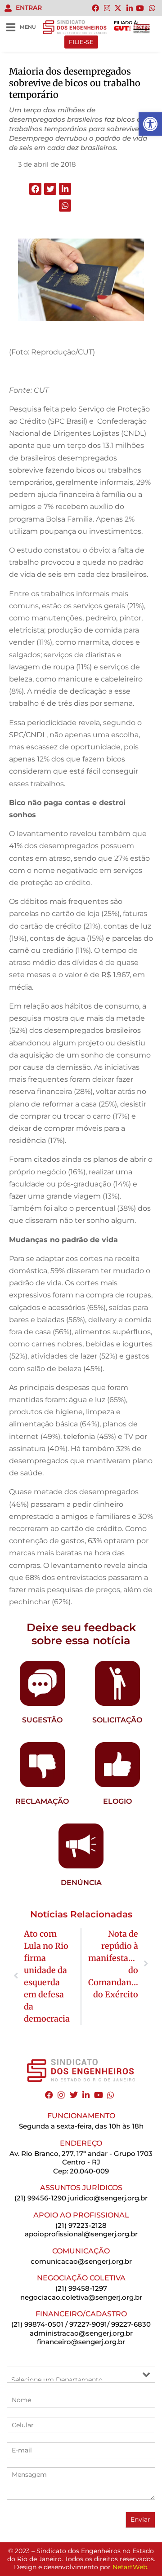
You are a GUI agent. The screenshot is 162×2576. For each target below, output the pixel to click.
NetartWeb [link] (130, 2567)
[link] (150, 124)
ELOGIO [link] (117, 1801)
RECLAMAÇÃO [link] (42, 1801)
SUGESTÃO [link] (42, 1720)
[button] (35, 189)
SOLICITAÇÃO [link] (117, 1720)
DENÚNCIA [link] (81, 1883)
